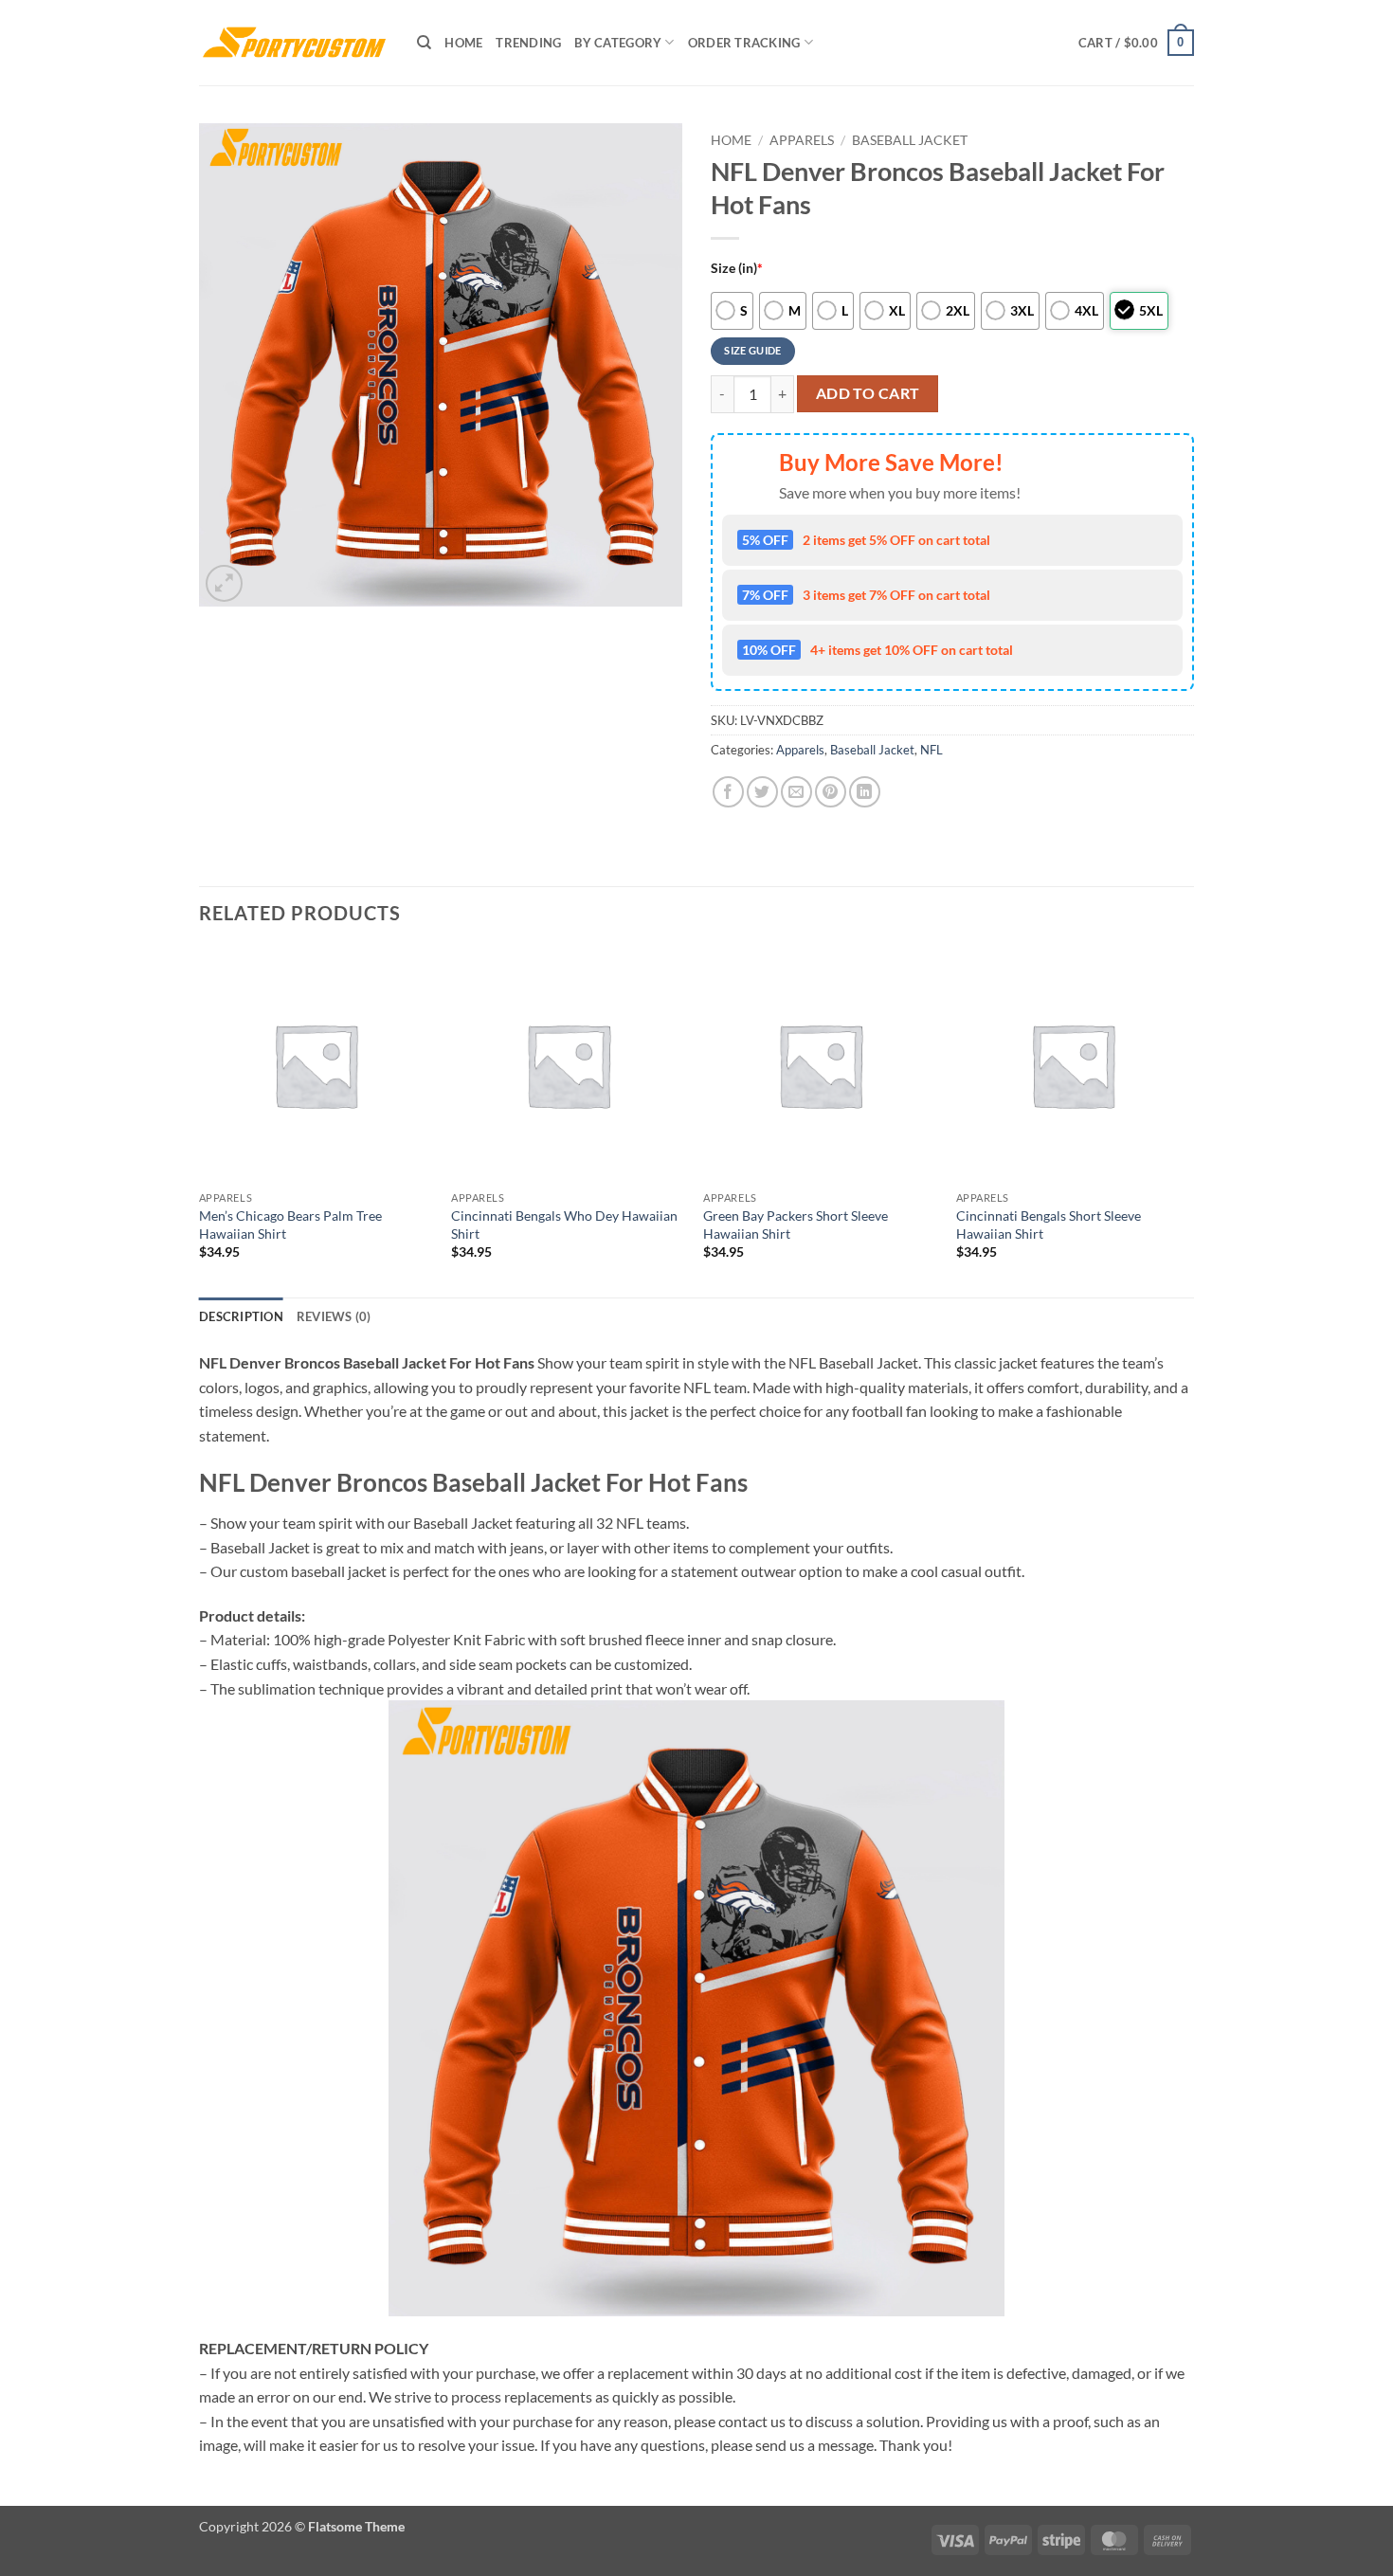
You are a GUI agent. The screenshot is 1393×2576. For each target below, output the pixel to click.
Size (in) (737, 268)
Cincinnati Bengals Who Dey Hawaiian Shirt (564, 1225)
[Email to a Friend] (796, 792)
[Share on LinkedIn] (865, 792)
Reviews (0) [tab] (334, 1316)
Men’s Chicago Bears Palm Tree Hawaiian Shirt (290, 1225)
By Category (618, 43)
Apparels (802, 140)
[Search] (424, 43)
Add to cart (868, 393)
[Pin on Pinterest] (831, 792)
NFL (932, 750)
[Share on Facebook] (728, 792)
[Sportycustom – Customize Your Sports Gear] (294, 43)
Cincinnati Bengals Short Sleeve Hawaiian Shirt (1049, 1225)
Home (463, 43)
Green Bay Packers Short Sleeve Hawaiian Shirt (796, 1225)
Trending (528, 43)
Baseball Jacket (910, 140)
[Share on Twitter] (762, 792)
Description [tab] (241, 1316)
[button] (1136, 43)
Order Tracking (744, 43)
